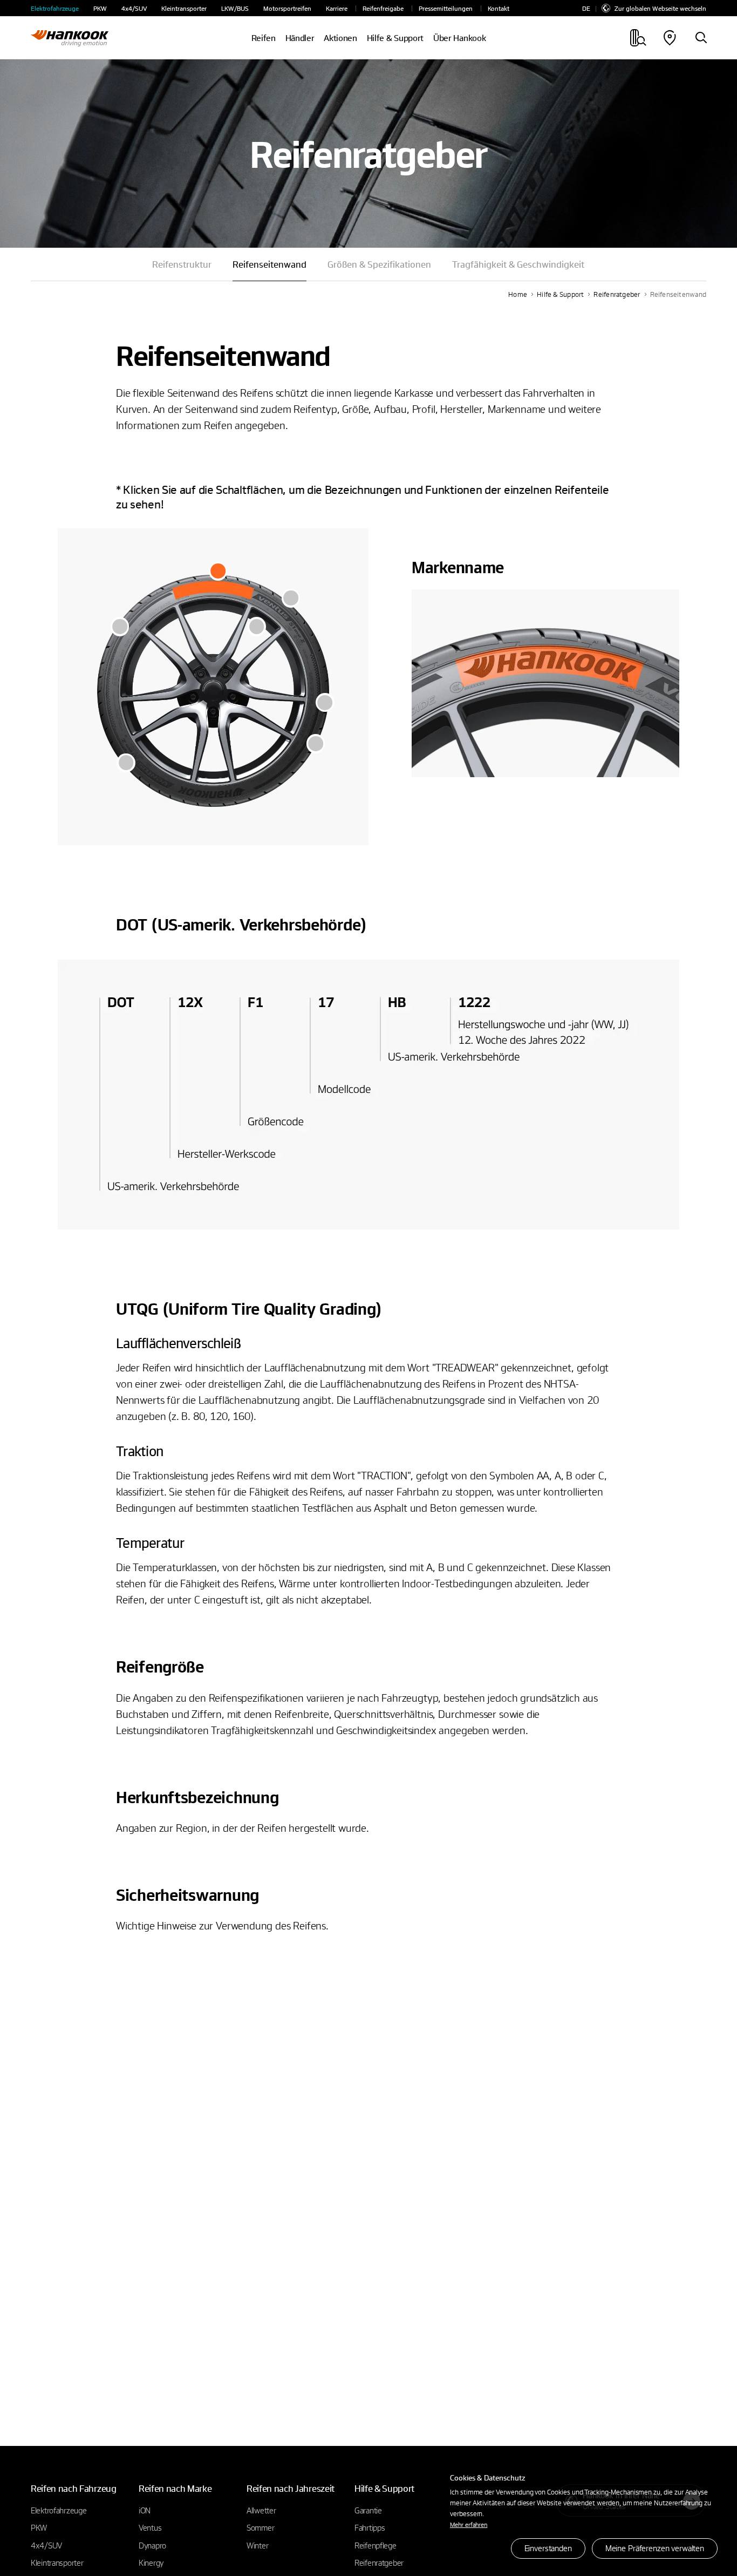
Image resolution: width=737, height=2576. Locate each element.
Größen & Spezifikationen (379, 264)
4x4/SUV (134, 8)
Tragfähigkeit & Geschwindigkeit (518, 264)
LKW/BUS (235, 8)
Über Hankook (459, 38)
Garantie (368, 2510)
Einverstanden (548, 2548)
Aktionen (340, 38)
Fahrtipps (370, 2527)
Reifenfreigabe (383, 8)
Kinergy (151, 2563)
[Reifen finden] (701, 38)
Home (518, 294)
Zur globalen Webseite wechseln (660, 8)
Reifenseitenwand (678, 294)
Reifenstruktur (182, 264)
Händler (300, 38)
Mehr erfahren (469, 2524)
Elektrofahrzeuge (55, 8)
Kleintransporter (184, 8)
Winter (257, 2545)
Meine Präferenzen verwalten (655, 2548)
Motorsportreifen (287, 8)
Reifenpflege (376, 2545)
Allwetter (261, 2510)
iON (145, 2510)
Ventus (150, 2527)
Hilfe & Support (560, 294)
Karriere (337, 8)
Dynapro (152, 2545)
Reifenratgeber (617, 294)
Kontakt (499, 8)
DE (586, 8)
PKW (100, 8)
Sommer (260, 2527)
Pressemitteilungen (446, 8)
